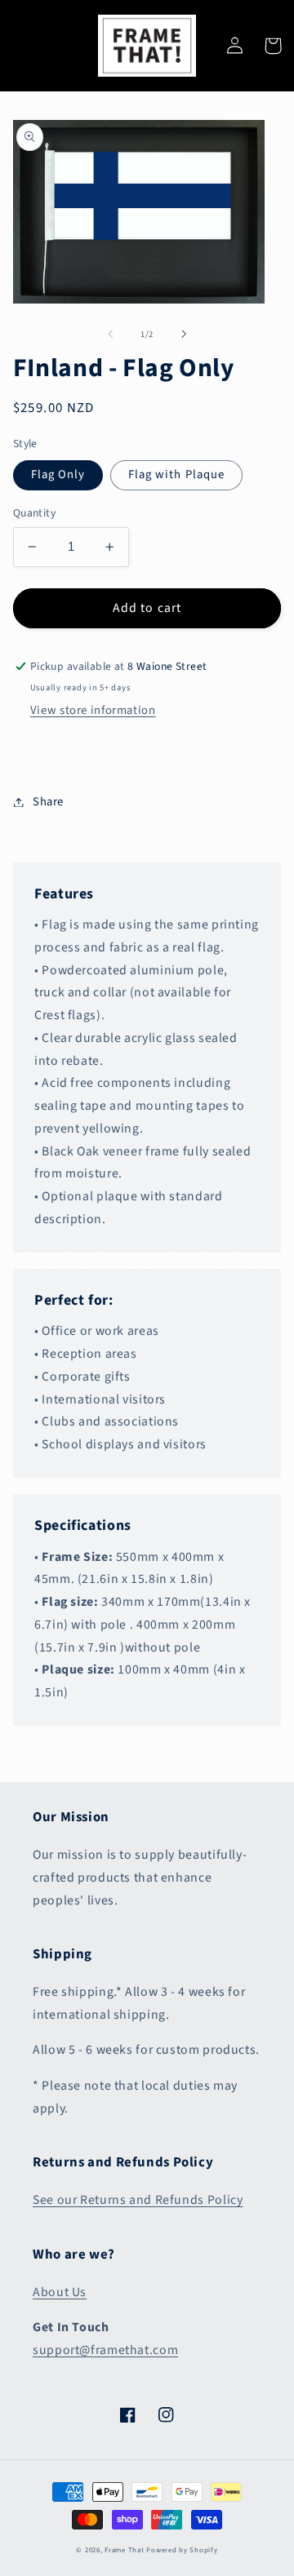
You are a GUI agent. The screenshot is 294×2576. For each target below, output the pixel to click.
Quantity (34, 513)
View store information (93, 710)
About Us (60, 2292)
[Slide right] (184, 335)
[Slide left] (110, 335)
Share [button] (48, 802)
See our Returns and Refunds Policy (138, 2200)
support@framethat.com (105, 2350)
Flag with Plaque (176, 474)
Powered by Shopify (182, 2550)
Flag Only (58, 474)
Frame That (124, 2550)
